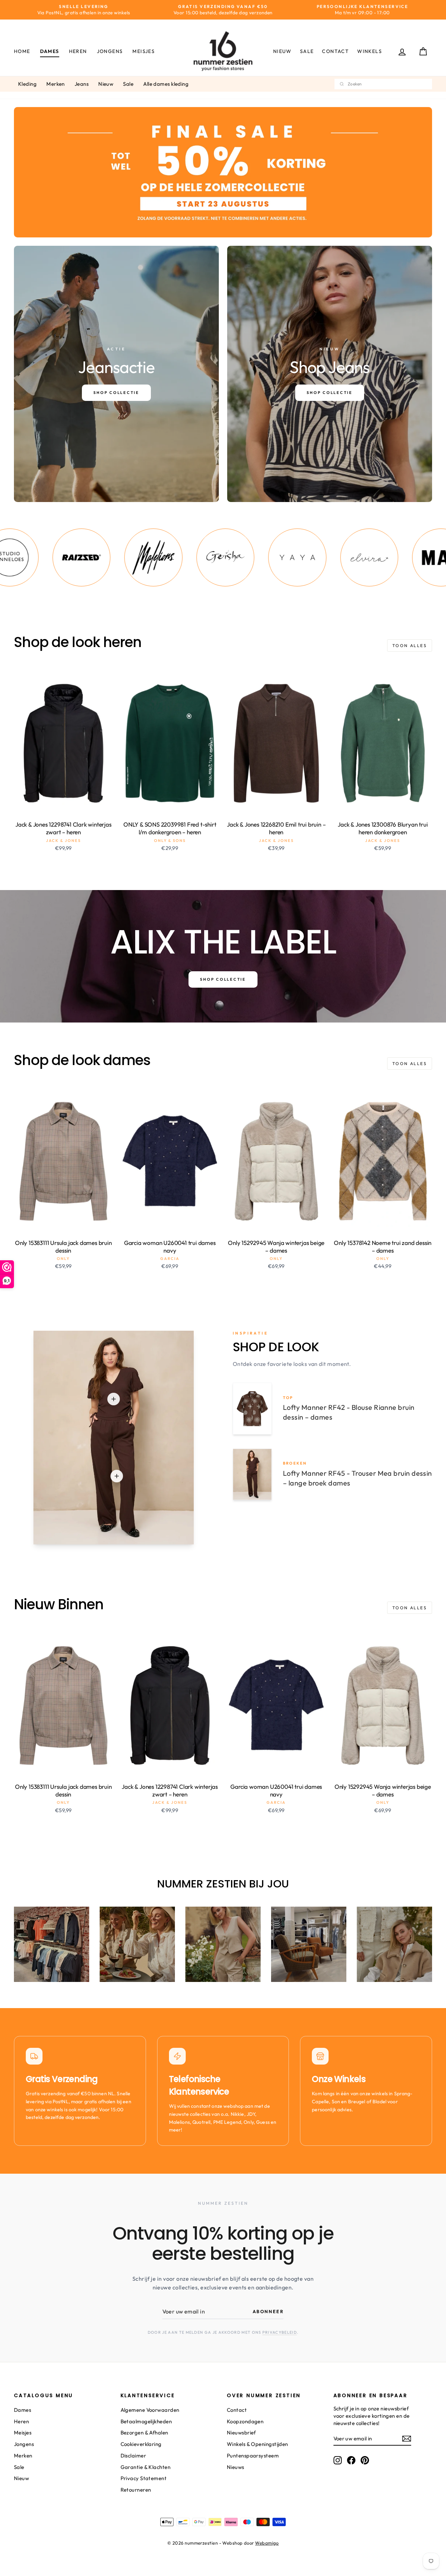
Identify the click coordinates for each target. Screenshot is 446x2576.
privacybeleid (280, 2332)
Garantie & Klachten (146, 2467)
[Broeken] (117, 1476)
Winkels (370, 51)
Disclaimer (133, 2456)
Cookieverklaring (141, 2444)
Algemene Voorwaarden (150, 2410)
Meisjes (144, 51)
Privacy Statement (144, 2478)
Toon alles (410, 645)
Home (22, 51)
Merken (56, 84)
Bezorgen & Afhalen (144, 2433)
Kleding (27, 84)
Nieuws (236, 2467)
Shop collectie (223, 979)
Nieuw (282, 51)
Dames (50, 51)
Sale (307, 51)
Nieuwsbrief (241, 2433)
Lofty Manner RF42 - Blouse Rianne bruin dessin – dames (349, 1412)
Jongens (110, 51)
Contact (335, 51)
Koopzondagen (245, 2421)
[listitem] (64, 557)
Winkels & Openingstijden (257, 2444)
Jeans (82, 84)
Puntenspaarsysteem (253, 2456)
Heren (78, 51)
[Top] (114, 1399)
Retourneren (136, 2490)
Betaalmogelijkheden (146, 2421)
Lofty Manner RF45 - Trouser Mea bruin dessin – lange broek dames (357, 1478)
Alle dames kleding (166, 84)
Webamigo (267, 2543)
